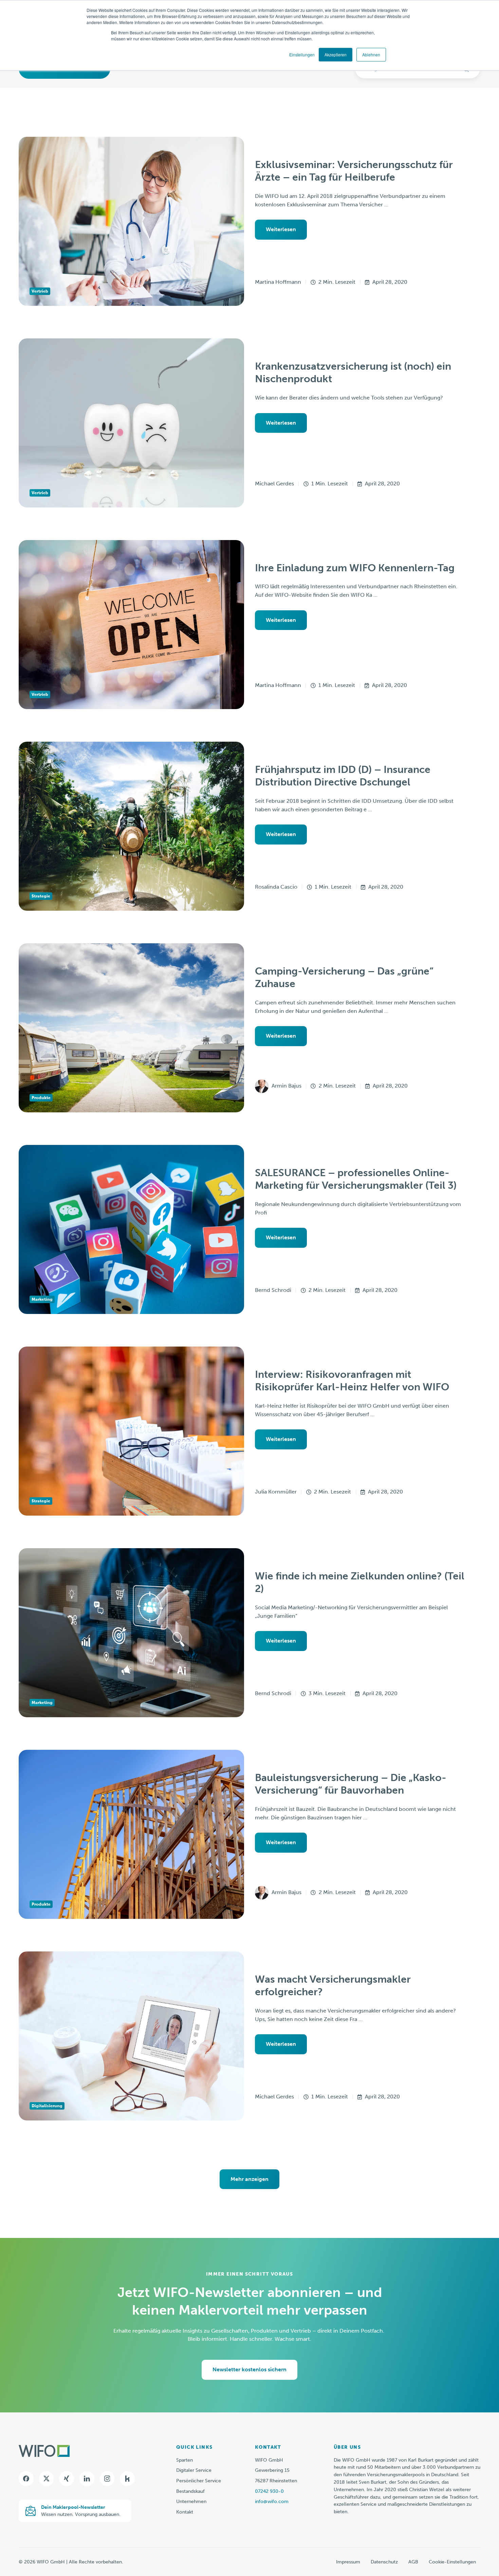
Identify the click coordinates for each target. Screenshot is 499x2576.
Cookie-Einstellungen (452, 2562)
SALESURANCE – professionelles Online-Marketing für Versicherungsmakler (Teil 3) (356, 1179)
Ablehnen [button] (371, 54)
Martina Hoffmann (278, 282)
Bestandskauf (190, 2491)
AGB (413, 2562)
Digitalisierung (47, 2106)
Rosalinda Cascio (276, 887)
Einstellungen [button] (302, 54)
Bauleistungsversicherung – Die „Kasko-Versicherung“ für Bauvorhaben (351, 1784)
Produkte (41, 1098)
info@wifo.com (272, 2501)
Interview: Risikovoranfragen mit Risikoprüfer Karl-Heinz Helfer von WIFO (352, 1381)
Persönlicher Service (199, 2481)
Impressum (348, 2562)
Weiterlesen (281, 229)
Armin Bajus (287, 1086)
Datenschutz (384, 2562)
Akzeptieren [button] (336, 54)
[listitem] (407, 2486)
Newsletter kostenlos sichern (249, 2369)
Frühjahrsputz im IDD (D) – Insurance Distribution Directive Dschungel (343, 776)
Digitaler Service (194, 2470)
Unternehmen (191, 2501)
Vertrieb (40, 291)
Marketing (42, 1299)
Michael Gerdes (274, 484)
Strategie (41, 896)
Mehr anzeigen (249, 2179)
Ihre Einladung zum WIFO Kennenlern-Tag (355, 568)
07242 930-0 (269, 2491)
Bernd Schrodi (273, 1290)
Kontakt (185, 2512)
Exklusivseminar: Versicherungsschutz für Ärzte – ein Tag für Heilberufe (354, 171)
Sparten (184, 2460)
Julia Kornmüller (276, 1492)
